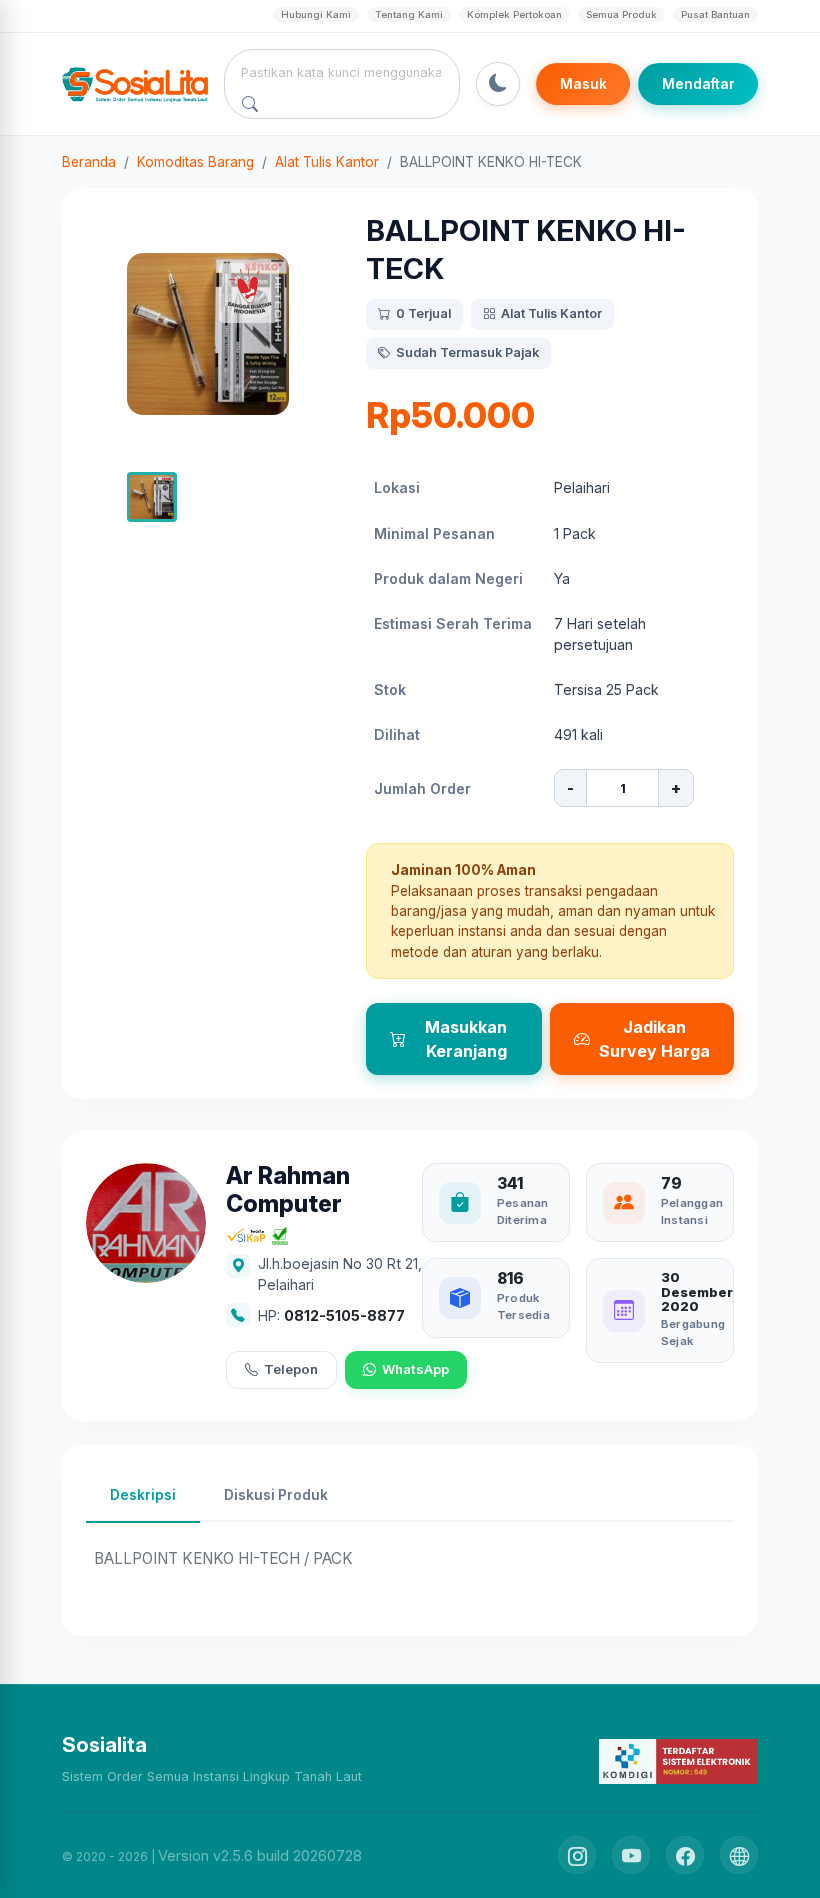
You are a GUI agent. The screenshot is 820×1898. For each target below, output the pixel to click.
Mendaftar (698, 84)
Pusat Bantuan (715, 14)
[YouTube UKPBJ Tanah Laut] (631, 1855)
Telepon (291, 1369)
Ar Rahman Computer (288, 1190)
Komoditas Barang (195, 162)
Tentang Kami (409, 14)
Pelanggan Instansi (692, 1211)
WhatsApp (415, 1369)
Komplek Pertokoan (514, 14)
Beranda (89, 162)
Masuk (583, 84)
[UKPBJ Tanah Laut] (739, 1855)
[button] (152, 497)
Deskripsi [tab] (143, 1495)
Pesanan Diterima (523, 1211)
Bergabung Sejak (693, 1332)
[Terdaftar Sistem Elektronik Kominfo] (678, 1760)
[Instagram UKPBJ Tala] (577, 1855)
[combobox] (342, 72)
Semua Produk (621, 14)
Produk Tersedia (523, 1306)
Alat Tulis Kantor (327, 162)
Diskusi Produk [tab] (276, 1495)
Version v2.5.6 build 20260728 (260, 1855)
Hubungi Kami (316, 14)
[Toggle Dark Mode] (498, 84)
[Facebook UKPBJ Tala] (685, 1855)
